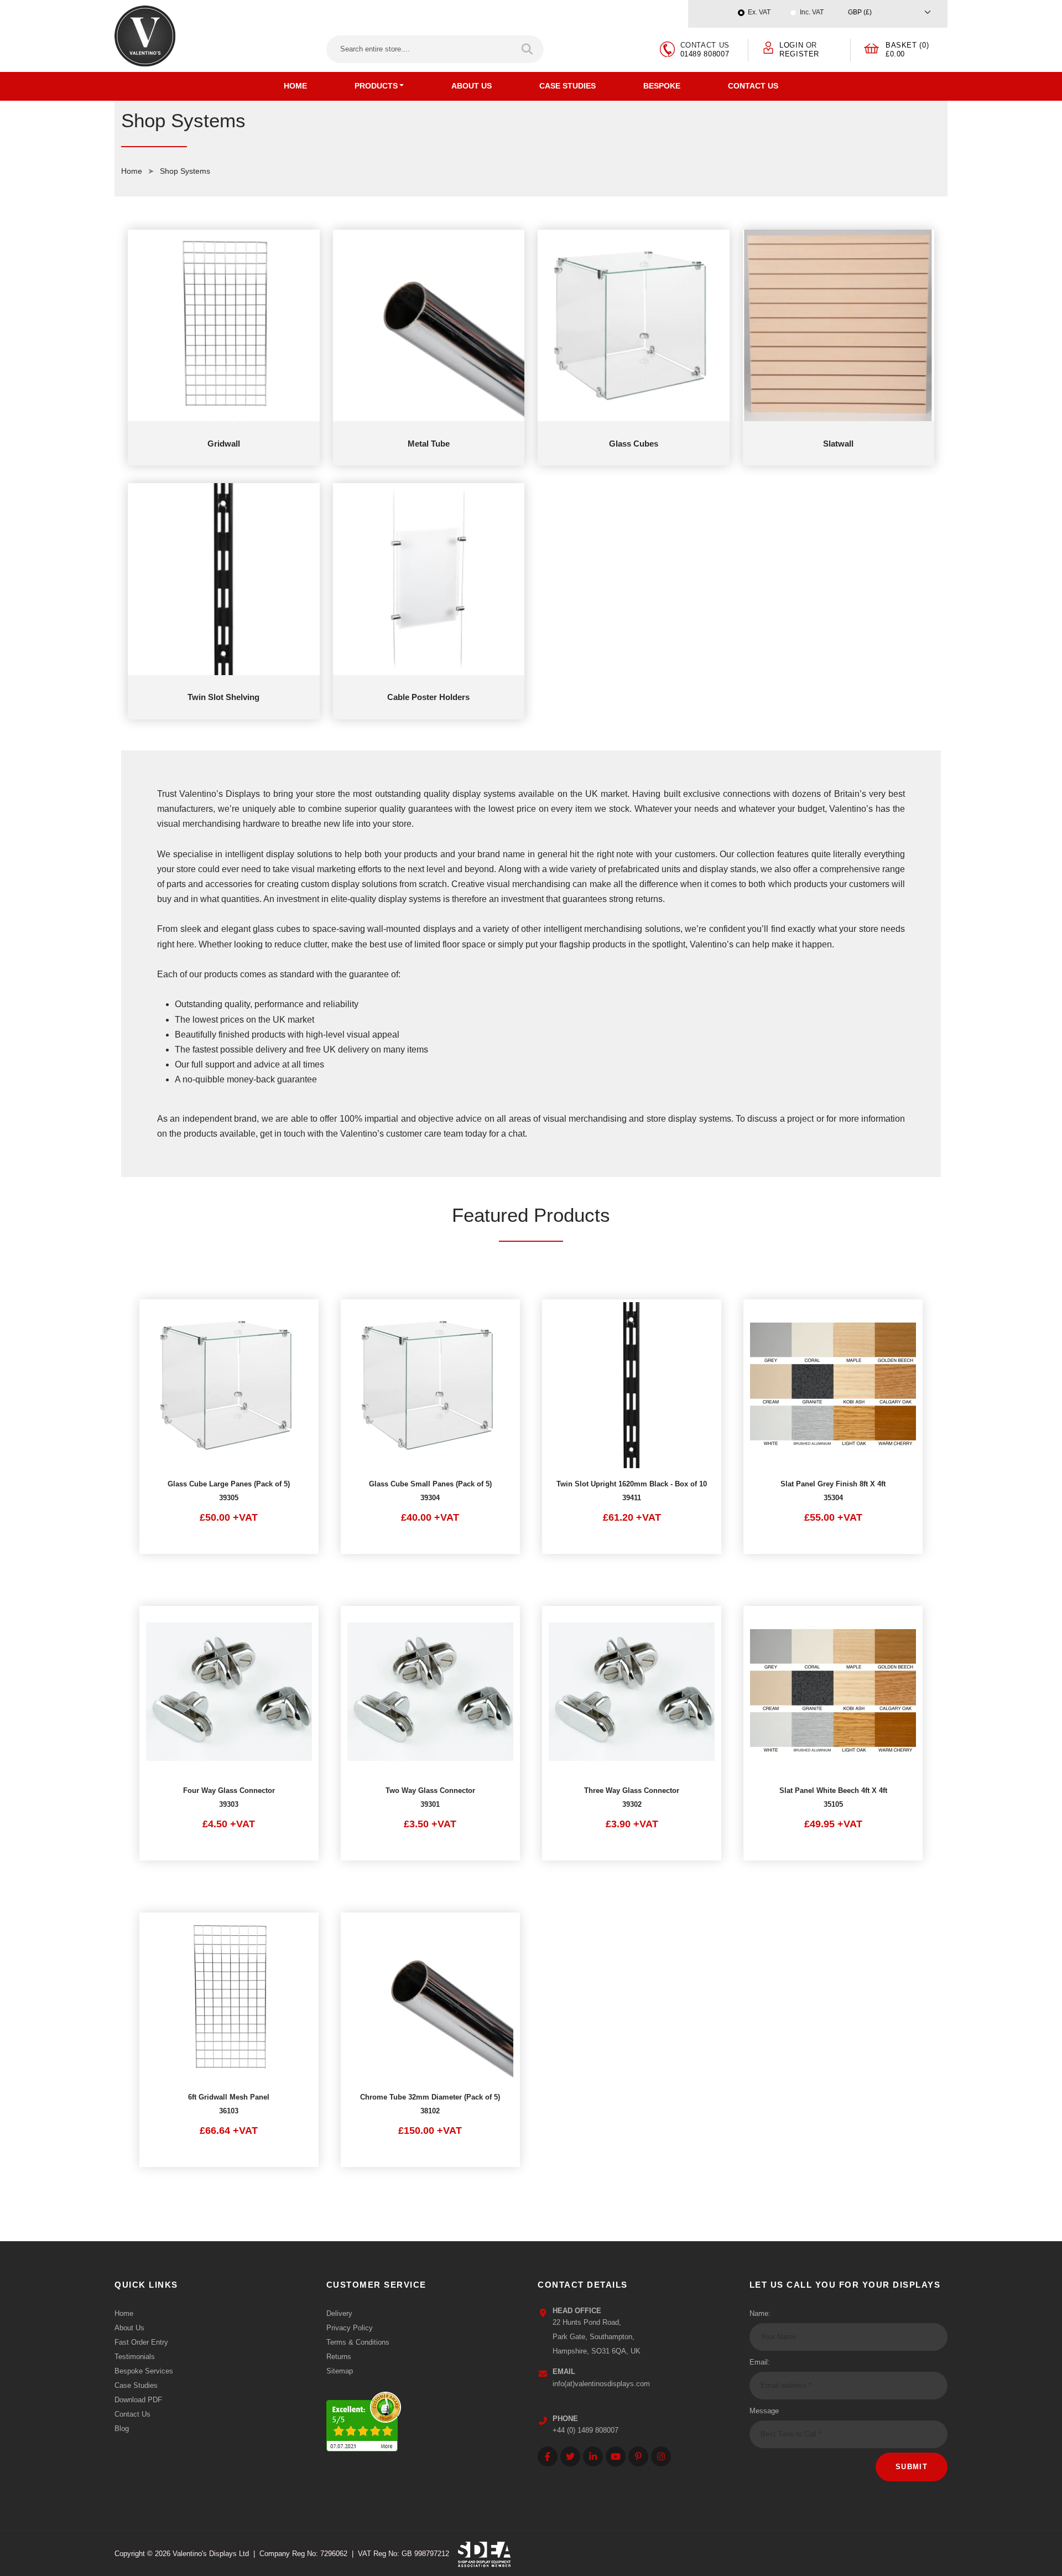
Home (295, 86)
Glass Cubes (634, 444)
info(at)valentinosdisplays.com (601, 2384)
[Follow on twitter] (570, 2456)
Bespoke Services (144, 2371)
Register (799, 54)
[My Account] (768, 47)
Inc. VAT (812, 12)
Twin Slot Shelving (223, 697)
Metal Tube (429, 444)
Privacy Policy (350, 2328)
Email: (760, 2362)
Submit (912, 2467)
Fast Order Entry (141, 2342)
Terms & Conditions (358, 2342)
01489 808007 (705, 54)
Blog (122, 2429)
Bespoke (662, 86)
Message (764, 2411)
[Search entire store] (528, 49)
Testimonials (135, 2357)
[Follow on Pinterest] (638, 2456)
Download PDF (138, 2400)
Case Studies (568, 86)
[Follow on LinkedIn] (593, 2456)
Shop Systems (185, 171)
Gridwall (224, 444)
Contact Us (753, 86)
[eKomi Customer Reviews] (364, 2419)
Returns (339, 2357)
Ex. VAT (759, 12)
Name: (760, 2313)
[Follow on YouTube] (616, 2456)
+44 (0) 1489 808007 (585, 2430)
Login (791, 45)
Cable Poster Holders (428, 697)
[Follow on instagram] (661, 2456)
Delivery (339, 2313)
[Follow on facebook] (548, 2456)
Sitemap (340, 2371)
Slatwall (838, 444)
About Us (472, 86)
